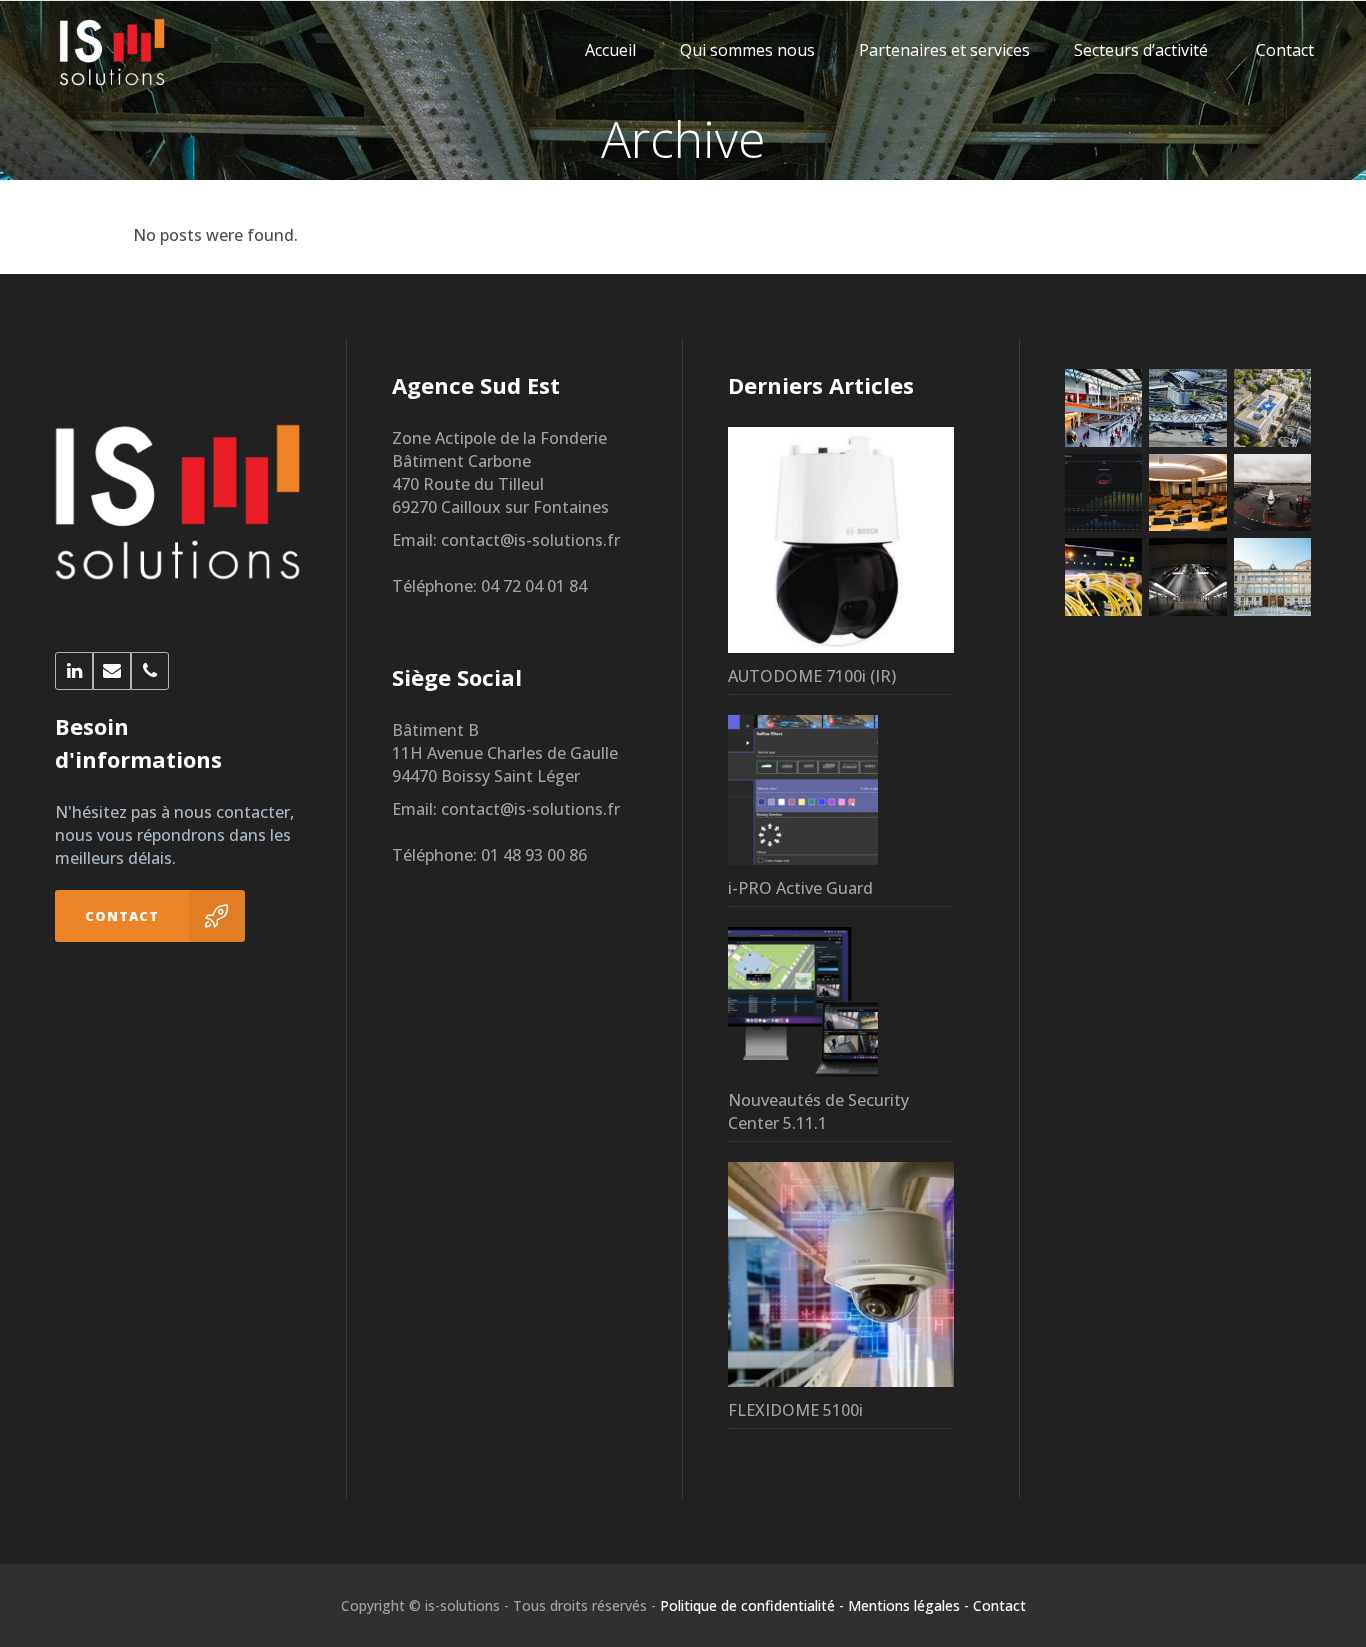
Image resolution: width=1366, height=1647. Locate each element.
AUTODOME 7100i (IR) (812, 676)
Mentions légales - (908, 1605)
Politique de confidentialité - (752, 1605)
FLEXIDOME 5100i (795, 1410)
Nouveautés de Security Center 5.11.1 (818, 1111)
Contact (999, 1605)
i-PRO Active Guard (800, 888)
